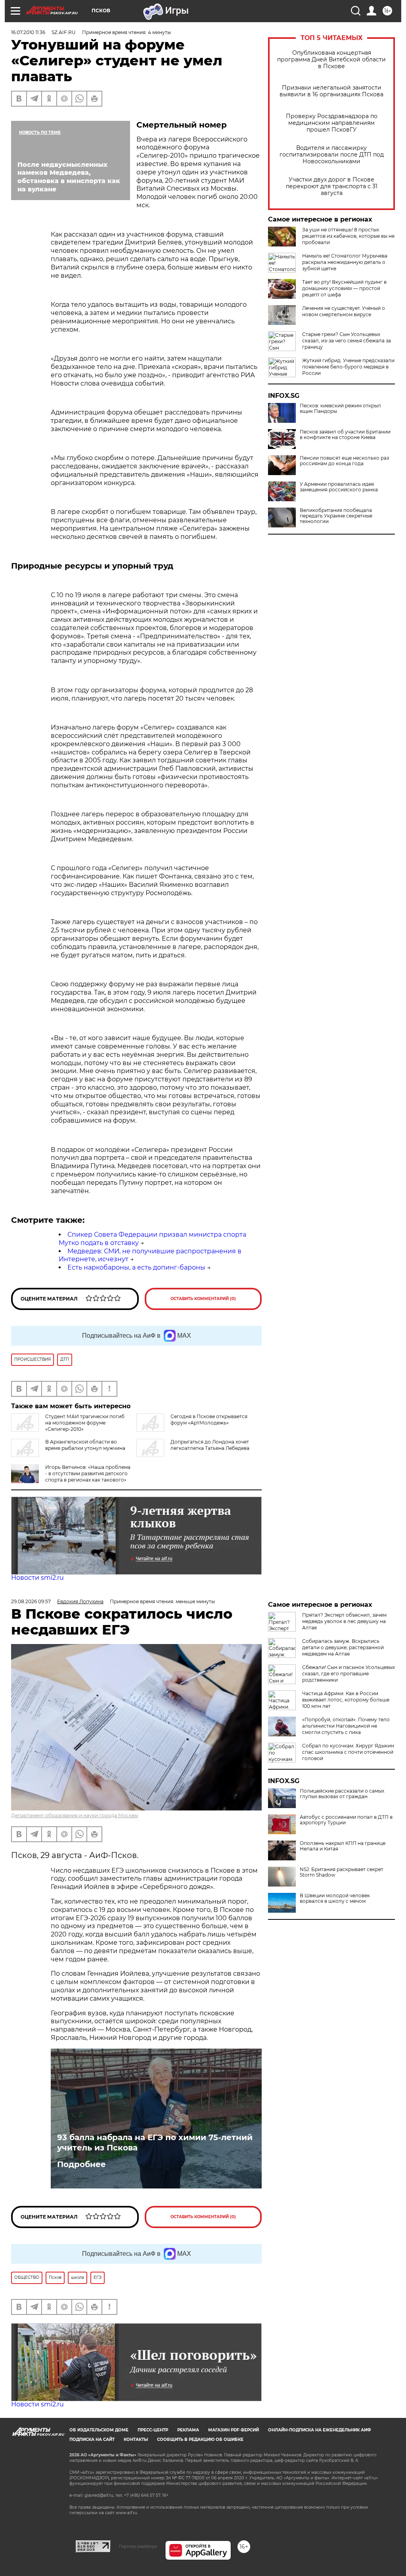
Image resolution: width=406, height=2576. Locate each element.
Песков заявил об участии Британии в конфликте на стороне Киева (345, 435)
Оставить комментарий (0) (203, 1299)
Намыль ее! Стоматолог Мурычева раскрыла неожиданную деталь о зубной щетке (345, 262)
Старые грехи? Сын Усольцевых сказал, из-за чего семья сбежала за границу (347, 341)
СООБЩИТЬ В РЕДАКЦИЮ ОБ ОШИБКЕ (200, 2439)
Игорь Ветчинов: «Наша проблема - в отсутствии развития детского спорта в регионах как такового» (88, 1473)
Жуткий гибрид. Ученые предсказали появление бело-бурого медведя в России (348, 367)
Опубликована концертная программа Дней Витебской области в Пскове (331, 60)
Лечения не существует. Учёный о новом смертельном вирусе (344, 311)
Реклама (188, 2430)
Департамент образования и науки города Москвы (75, 1815)
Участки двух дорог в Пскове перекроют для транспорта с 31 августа (332, 186)
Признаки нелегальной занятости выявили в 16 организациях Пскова (331, 91)
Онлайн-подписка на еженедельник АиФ (320, 2430)
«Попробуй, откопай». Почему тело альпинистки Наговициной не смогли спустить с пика (346, 1726)
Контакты (136, 2439)
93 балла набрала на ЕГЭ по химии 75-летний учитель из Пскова (155, 2143)
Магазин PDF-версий (234, 2430)
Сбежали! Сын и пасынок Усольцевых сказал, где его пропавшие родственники (349, 1674)
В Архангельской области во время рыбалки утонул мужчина (85, 1445)
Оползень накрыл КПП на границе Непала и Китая (343, 1846)
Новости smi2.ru (37, 1578)
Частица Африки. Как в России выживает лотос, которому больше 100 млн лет (346, 1700)
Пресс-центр (153, 2430)
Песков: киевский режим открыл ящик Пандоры (340, 409)
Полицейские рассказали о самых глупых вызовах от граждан (342, 1794)
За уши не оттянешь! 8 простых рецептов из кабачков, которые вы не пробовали (348, 236)
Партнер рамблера (138, 2546)
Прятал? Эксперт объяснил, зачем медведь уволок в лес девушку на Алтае (344, 1621)
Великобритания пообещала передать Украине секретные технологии (336, 516)
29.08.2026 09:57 (31, 1601)
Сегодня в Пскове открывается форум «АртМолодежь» (209, 1420)
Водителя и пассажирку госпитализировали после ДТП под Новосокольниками (332, 155)
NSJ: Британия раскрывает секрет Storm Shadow (342, 1872)
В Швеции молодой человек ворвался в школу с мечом (335, 1898)
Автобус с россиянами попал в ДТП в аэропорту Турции (346, 1820)
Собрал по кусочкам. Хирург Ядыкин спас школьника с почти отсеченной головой (348, 1752)
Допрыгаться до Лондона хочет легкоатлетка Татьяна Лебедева (210, 1445)
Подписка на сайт (92, 2439)
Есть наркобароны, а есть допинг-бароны (136, 1267)
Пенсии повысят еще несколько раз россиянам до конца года (344, 461)
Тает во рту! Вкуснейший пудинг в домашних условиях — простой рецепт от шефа (344, 288)
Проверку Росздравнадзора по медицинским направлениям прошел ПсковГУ (332, 123)
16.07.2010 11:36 (28, 32)
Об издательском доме (99, 2430)
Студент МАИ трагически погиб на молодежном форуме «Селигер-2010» (85, 1423)
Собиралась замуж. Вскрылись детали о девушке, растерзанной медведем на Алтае (343, 1647)
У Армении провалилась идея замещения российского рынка (339, 487)
